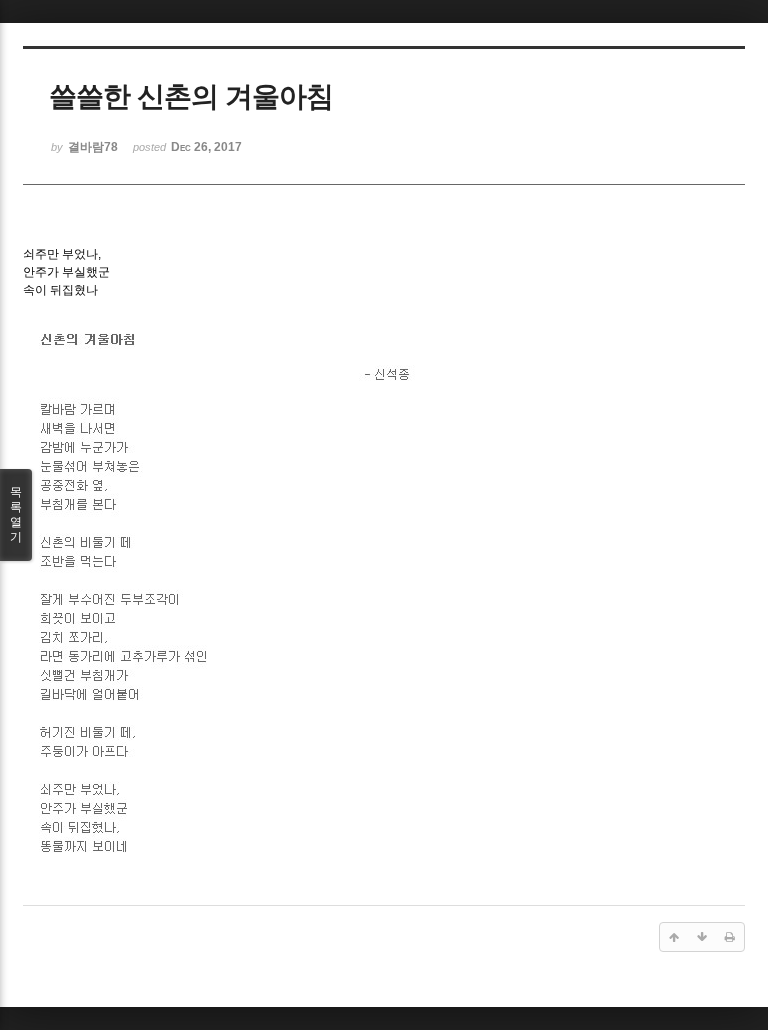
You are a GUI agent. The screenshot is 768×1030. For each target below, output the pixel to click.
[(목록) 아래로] (702, 937)
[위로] (674, 937)
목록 (16, 514)
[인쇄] (730, 937)
